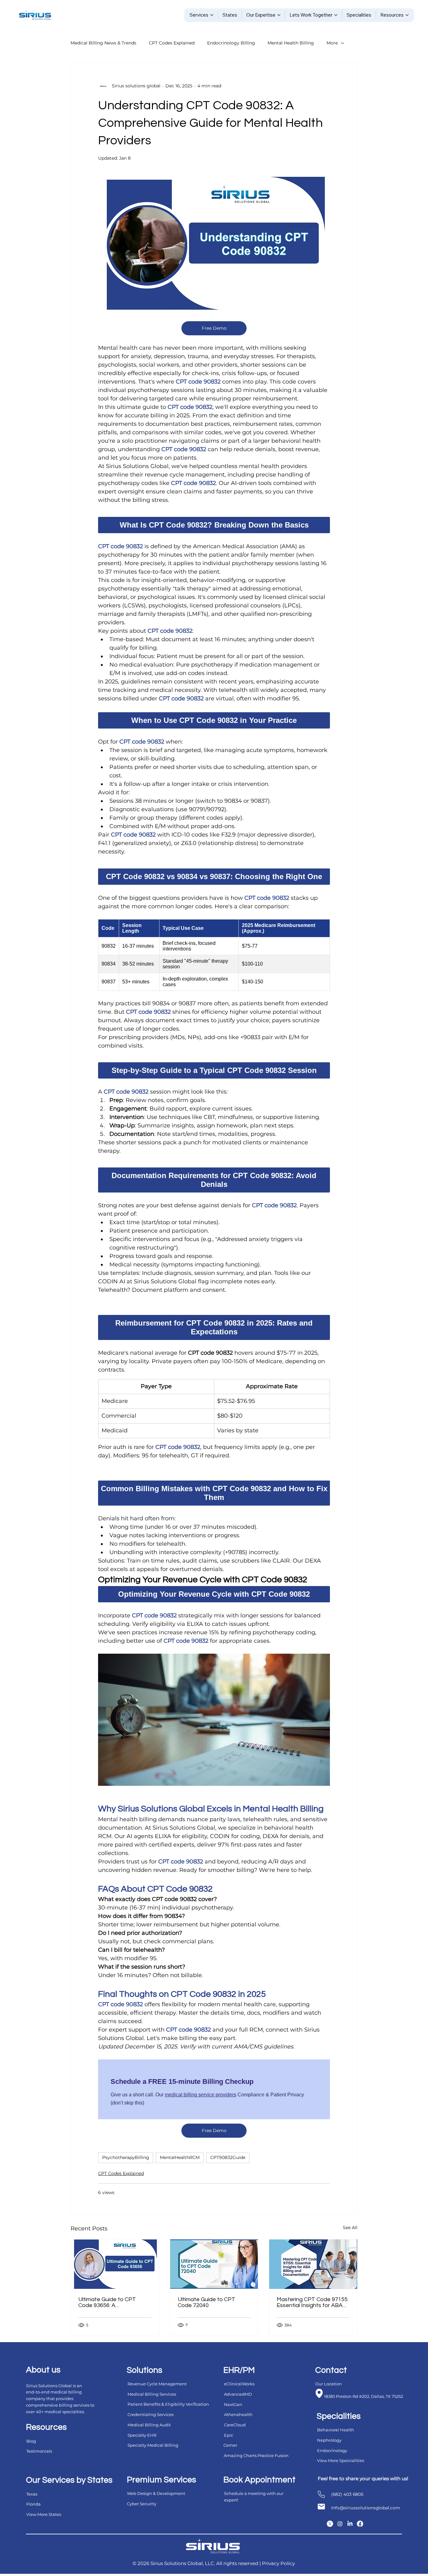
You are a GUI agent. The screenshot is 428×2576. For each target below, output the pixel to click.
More (332, 43)
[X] (330, 2524)
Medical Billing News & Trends (103, 43)
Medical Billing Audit (149, 2425)
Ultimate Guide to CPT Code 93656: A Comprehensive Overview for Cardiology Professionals (115, 2302)
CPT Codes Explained (172, 43)
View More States (44, 2514)
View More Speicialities (341, 2460)
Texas (32, 2494)
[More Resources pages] (407, 15)
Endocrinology (332, 2450)
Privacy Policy (278, 2563)
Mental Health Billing (291, 43)
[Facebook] (360, 2524)
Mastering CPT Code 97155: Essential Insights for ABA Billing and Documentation (313, 2302)
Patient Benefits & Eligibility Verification (168, 2404)
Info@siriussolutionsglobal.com (366, 2508)
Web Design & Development (156, 2493)
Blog (31, 2441)
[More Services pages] (212, 15)
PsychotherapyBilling (126, 2157)
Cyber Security (142, 2504)
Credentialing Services (151, 2414)
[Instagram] (340, 2524)
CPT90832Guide (228, 2157)
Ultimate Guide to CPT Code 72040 (206, 2302)
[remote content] (214, 525)
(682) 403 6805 (347, 2494)
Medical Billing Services (152, 2394)
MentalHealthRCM (180, 2157)
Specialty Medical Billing (153, 2445)
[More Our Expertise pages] (279, 15)
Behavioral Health (336, 2430)
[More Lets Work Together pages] (336, 15)
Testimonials (39, 2451)
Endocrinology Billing (231, 43)
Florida (34, 2504)
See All (350, 2228)
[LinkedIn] (350, 2524)
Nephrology (329, 2440)
